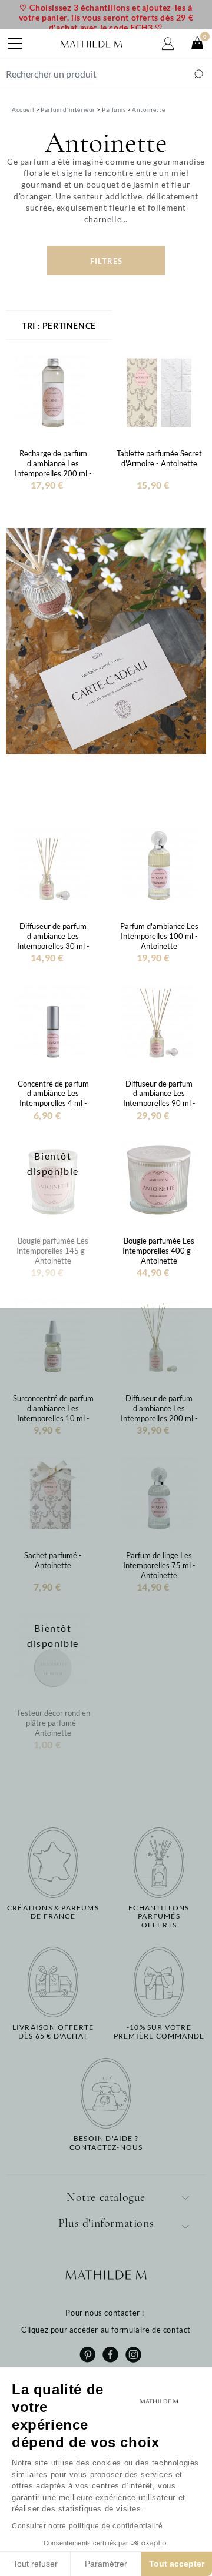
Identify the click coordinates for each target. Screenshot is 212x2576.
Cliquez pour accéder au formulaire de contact (106, 2330)
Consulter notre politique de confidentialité (87, 2526)
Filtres (106, 261)
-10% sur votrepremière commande (159, 2032)
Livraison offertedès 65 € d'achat (53, 2032)
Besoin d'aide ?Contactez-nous (106, 2143)
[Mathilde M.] (91, 44)
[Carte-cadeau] (106, 640)
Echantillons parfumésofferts (159, 1917)
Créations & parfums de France (53, 1912)
